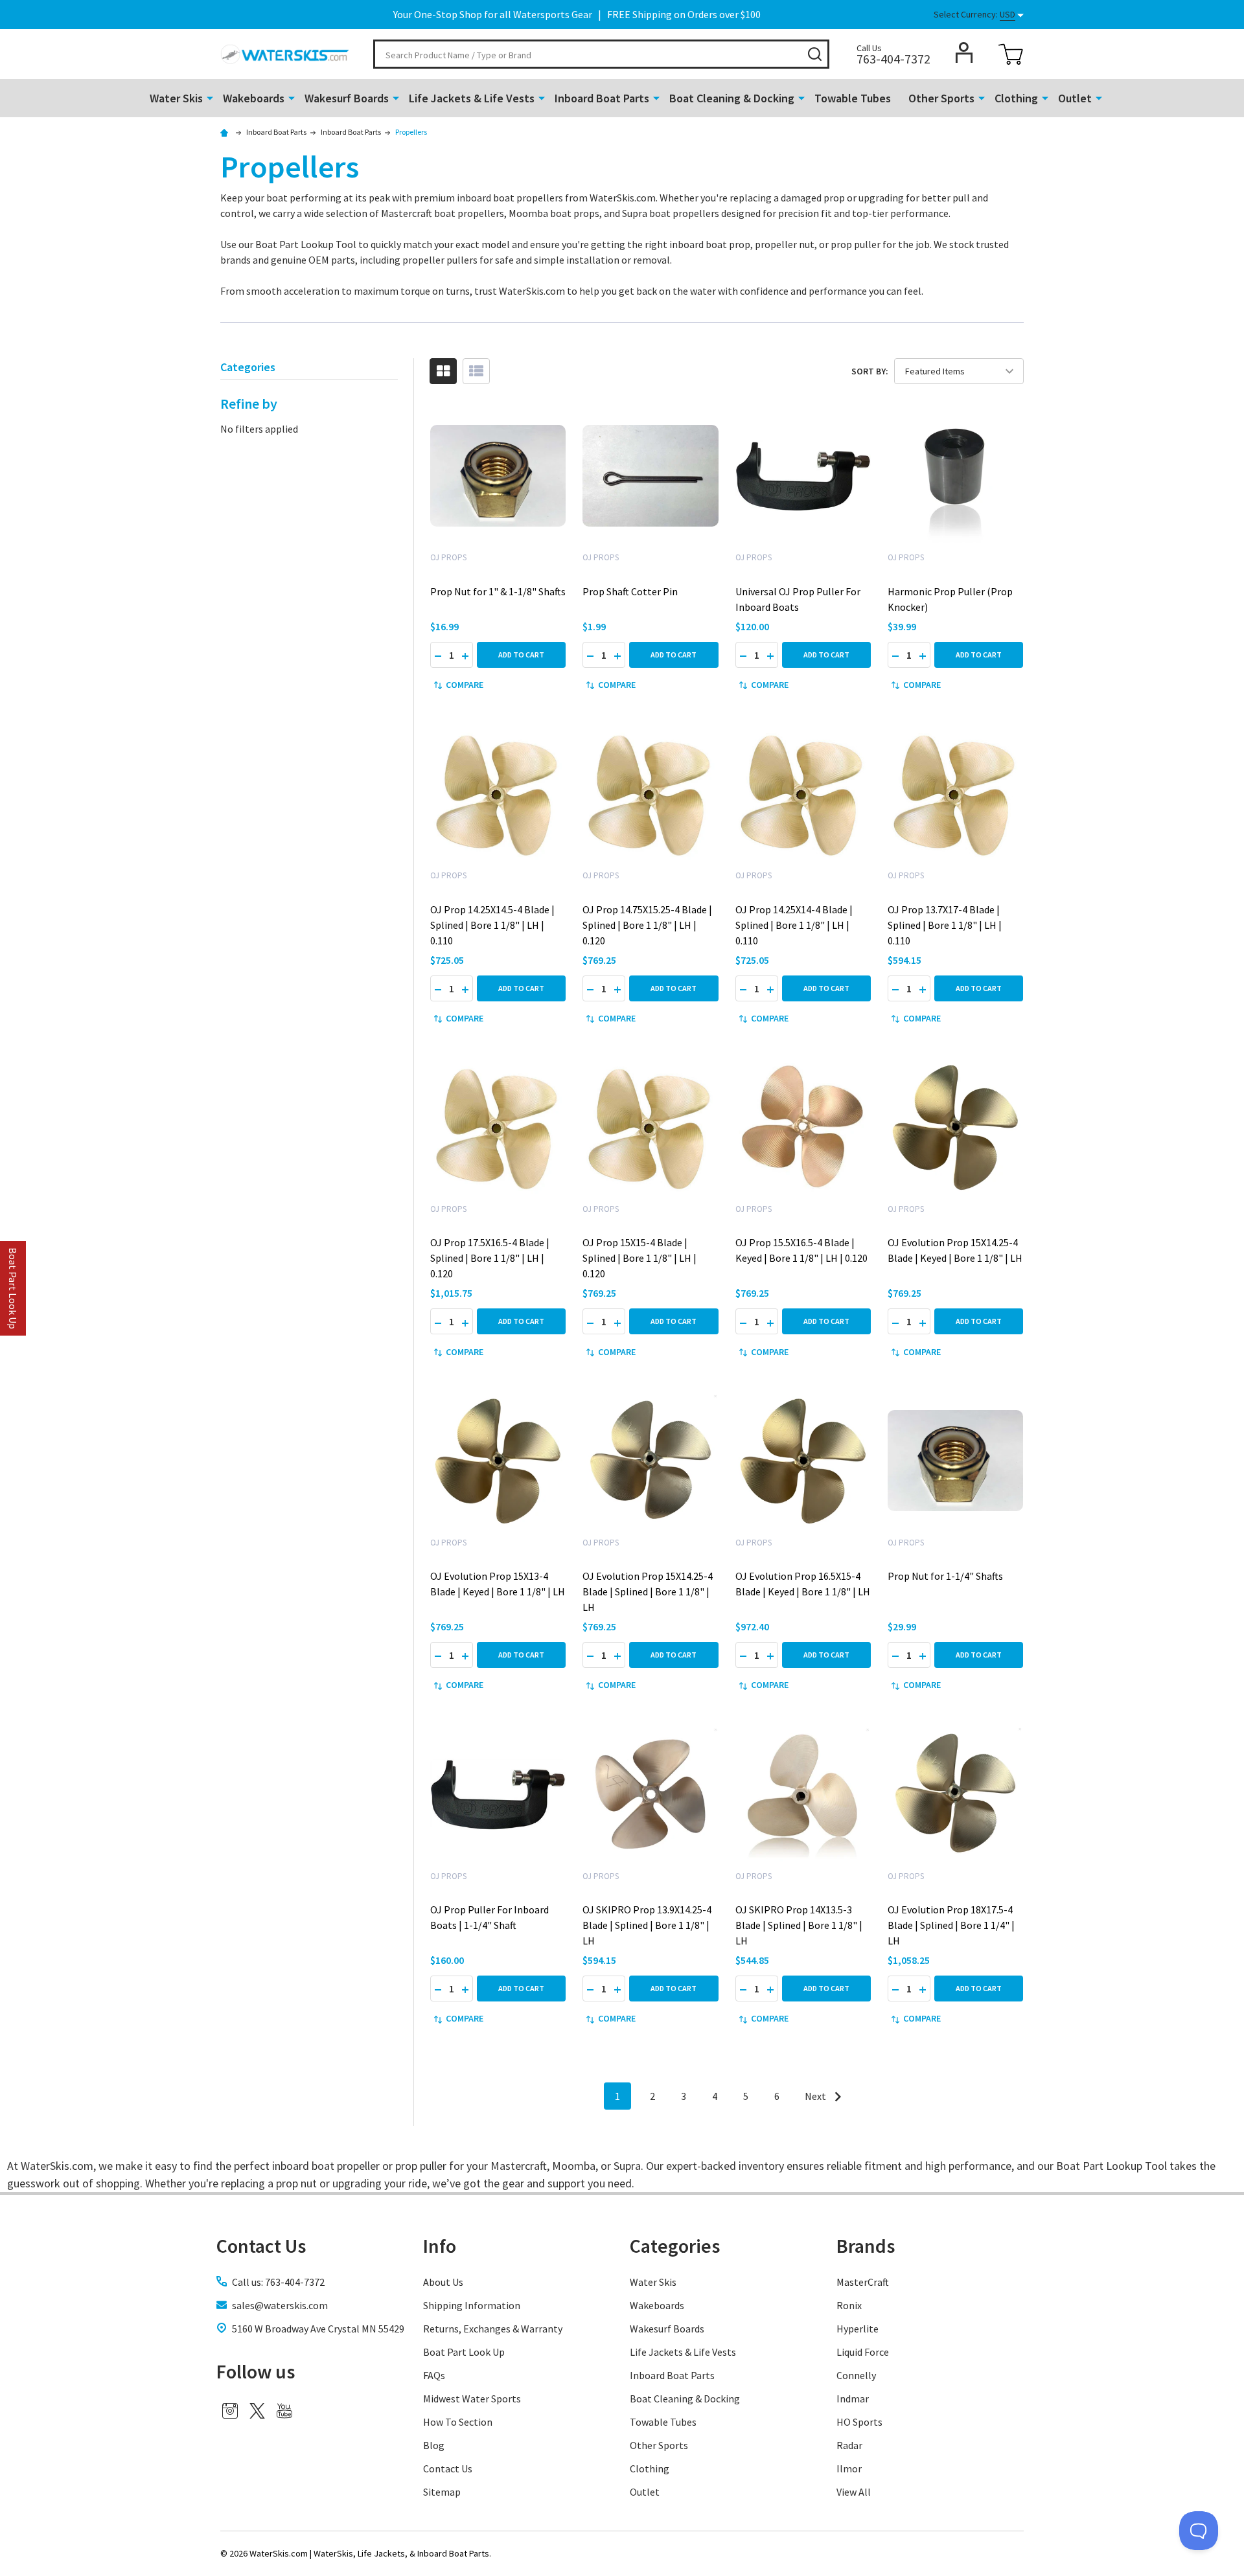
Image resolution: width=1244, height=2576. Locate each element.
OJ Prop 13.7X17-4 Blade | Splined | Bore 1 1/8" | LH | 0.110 (945, 925)
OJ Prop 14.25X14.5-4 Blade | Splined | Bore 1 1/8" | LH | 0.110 (492, 925)
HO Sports (859, 2422)
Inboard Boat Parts (602, 98)
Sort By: (870, 371)
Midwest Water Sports (472, 2399)
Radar (849, 2445)
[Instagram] (230, 2411)
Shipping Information (472, 2305)
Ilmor (849, 2468)
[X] (257, 2411)
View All (854, 2492)
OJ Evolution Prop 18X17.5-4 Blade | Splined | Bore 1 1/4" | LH (951, 1925)
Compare (465, 685)
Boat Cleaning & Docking (732, 98)
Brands (866, 2246)
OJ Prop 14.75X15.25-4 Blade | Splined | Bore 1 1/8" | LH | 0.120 (647, 925)
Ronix (849, 2305)
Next (816, 2096)
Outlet (1075, 98)
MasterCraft (863, 2282)
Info (440, 2246)
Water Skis (176, 98)
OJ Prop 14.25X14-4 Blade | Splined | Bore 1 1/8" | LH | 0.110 (794, 925)
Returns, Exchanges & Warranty (493, 2329)
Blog (434, 2445)
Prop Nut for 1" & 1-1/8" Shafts (498, 591)
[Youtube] (284, 2411)
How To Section (458, 2422)
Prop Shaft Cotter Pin (630, 591)
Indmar (853, 2399)
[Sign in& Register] (964, 52)
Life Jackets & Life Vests (472, 98)
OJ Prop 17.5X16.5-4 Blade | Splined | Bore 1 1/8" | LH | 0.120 (490, 1258)
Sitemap (442, 2492)
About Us (443, 2282)
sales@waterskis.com (280, 2305)
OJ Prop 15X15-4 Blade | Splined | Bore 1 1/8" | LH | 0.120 (639, 1258)
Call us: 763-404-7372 (278, 2282)
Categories (675, 2246)
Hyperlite (858, 2329)
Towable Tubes (853, 98)
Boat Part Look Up (464, 2352)
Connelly (856, 2375)
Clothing (1016, 98)
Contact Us (448, 2468)
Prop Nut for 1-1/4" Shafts (945, 1576)
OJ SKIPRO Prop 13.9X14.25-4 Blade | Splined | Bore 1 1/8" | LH (647, 1925)
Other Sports (941, 98)
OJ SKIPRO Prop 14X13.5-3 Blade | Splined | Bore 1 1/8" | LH (799, 1925)
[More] (210, 97)
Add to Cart (521, 655)
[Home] (226, 132)
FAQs (434, 2375)
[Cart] (1011, 54)
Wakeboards (254, 98)
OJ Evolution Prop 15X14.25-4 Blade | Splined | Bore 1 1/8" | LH (648, 1591)
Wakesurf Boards (347, 98)
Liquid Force (863, 2352)
